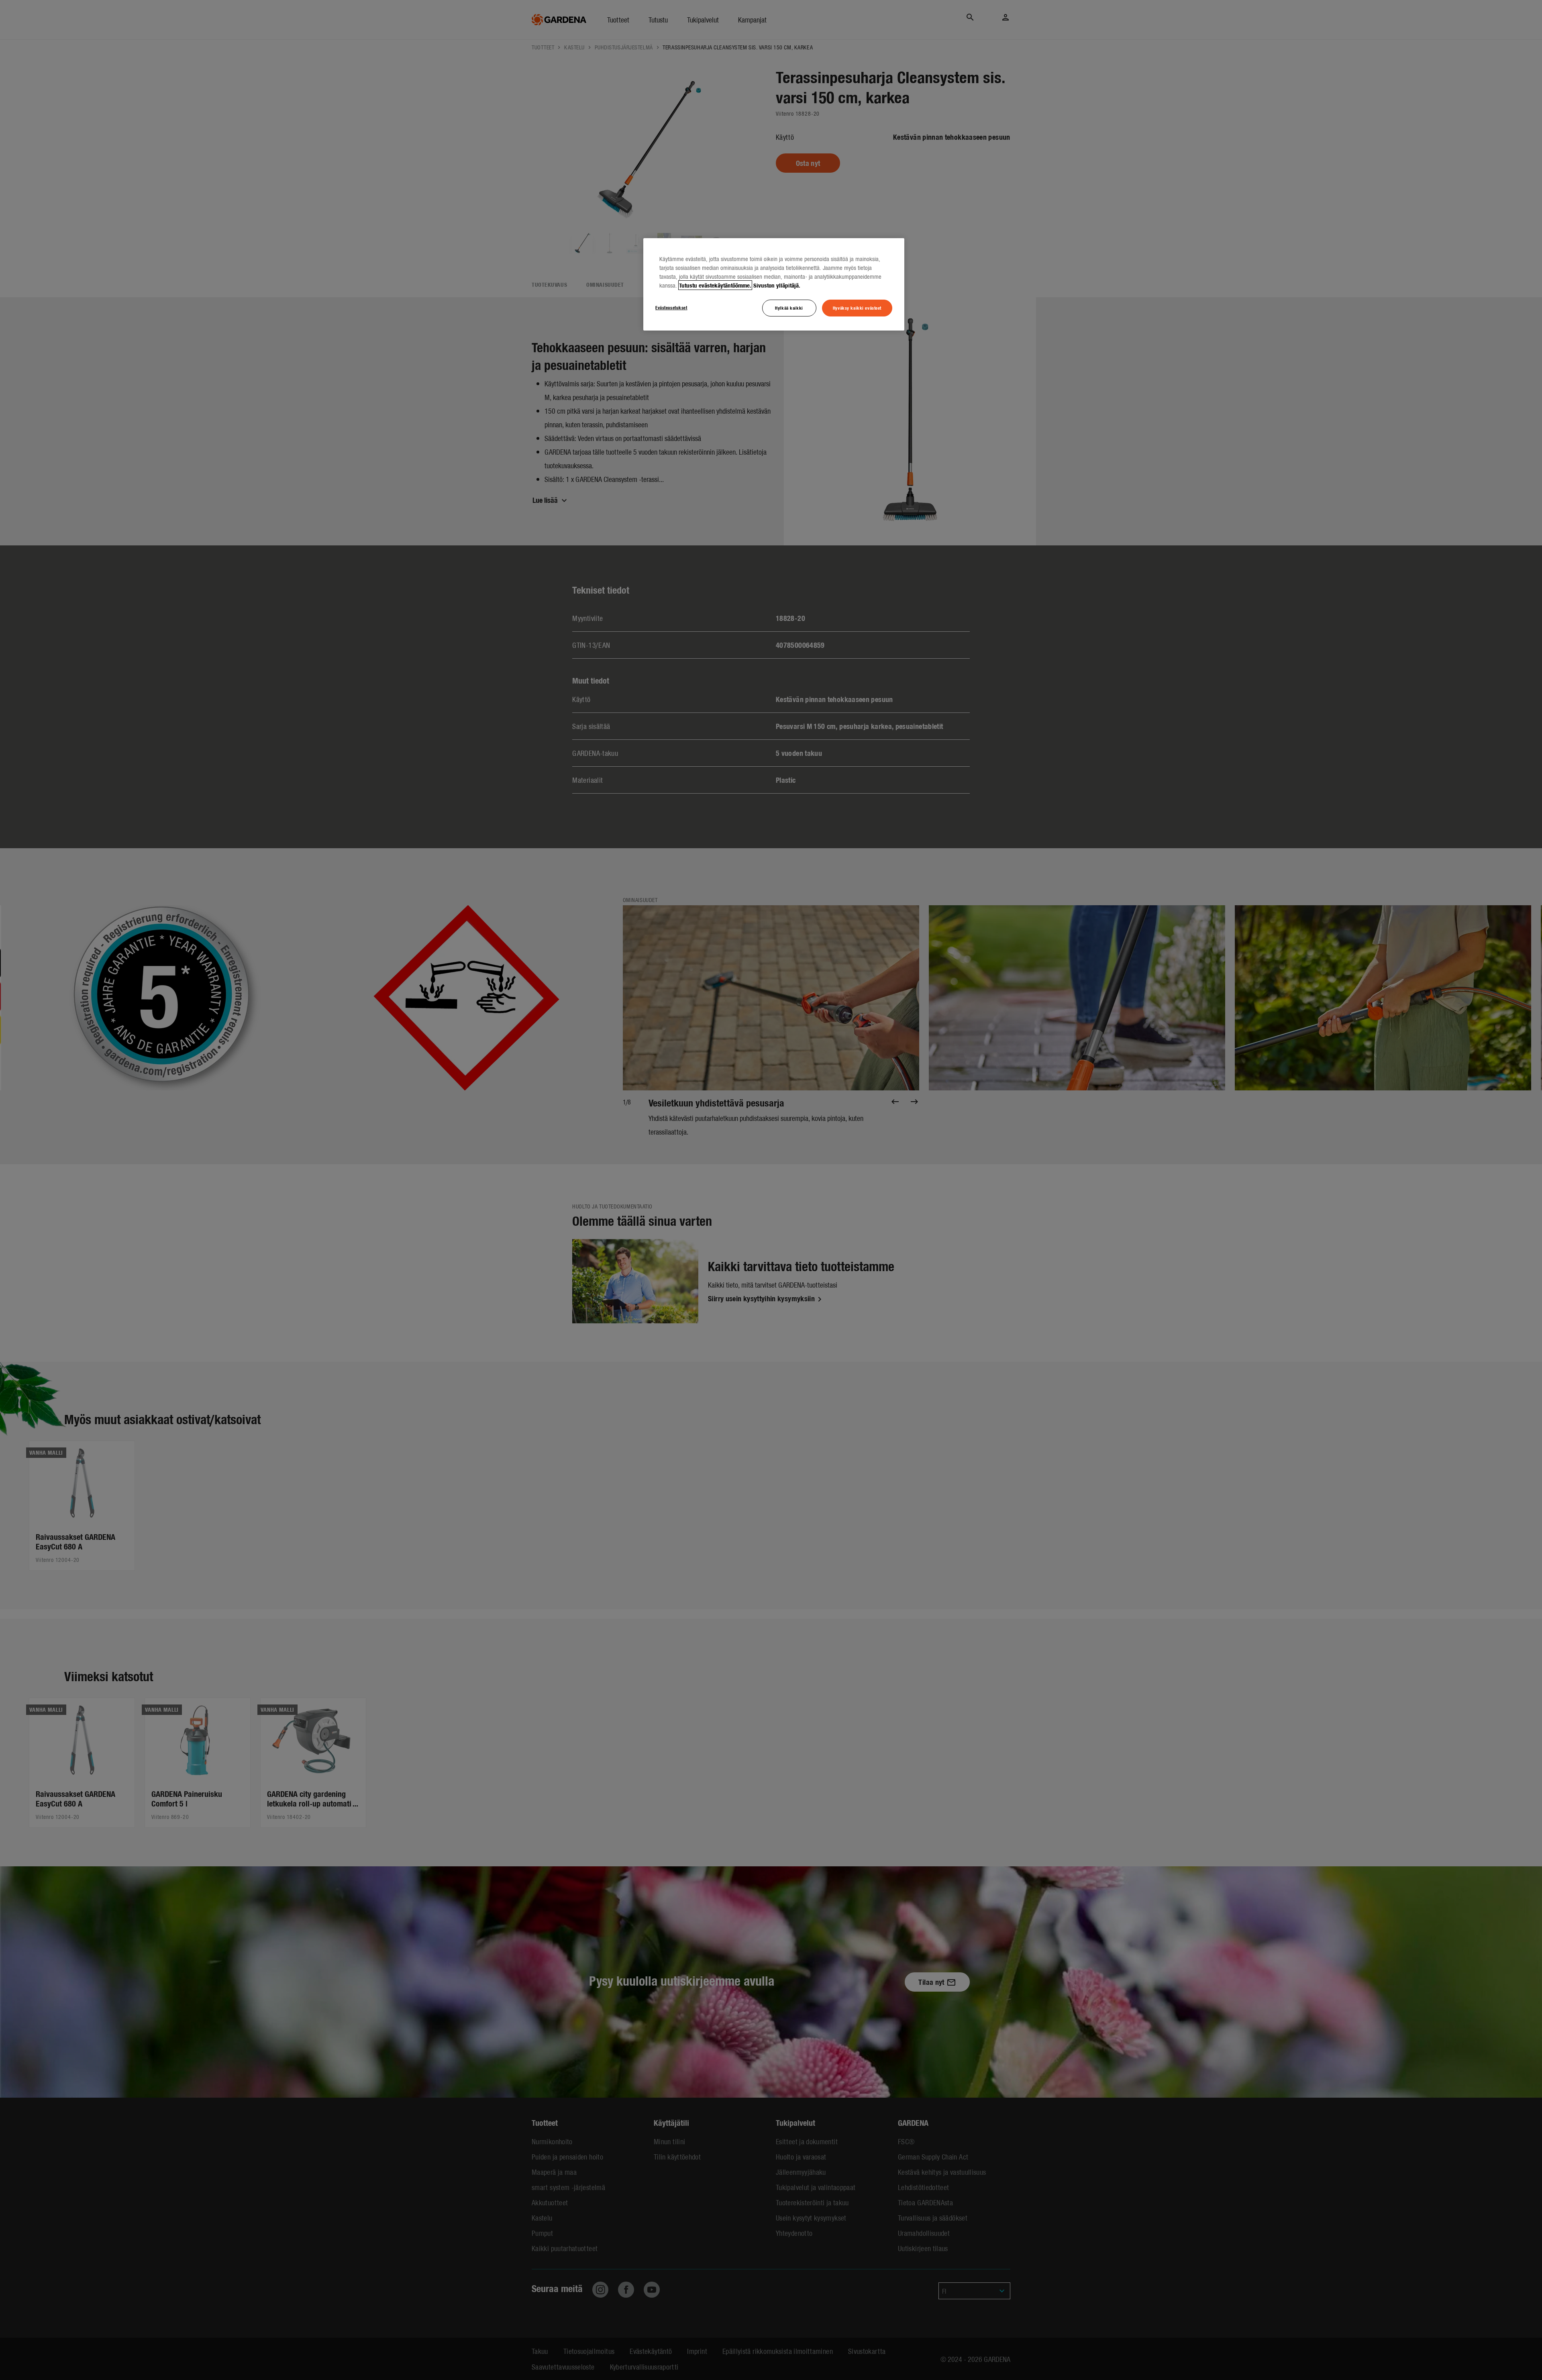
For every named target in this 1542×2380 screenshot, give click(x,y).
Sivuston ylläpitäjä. (777, 285)
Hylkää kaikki (789, 308)
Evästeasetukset (671, 307)
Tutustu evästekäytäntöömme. (715, 285)
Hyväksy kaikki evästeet (857, 308)
